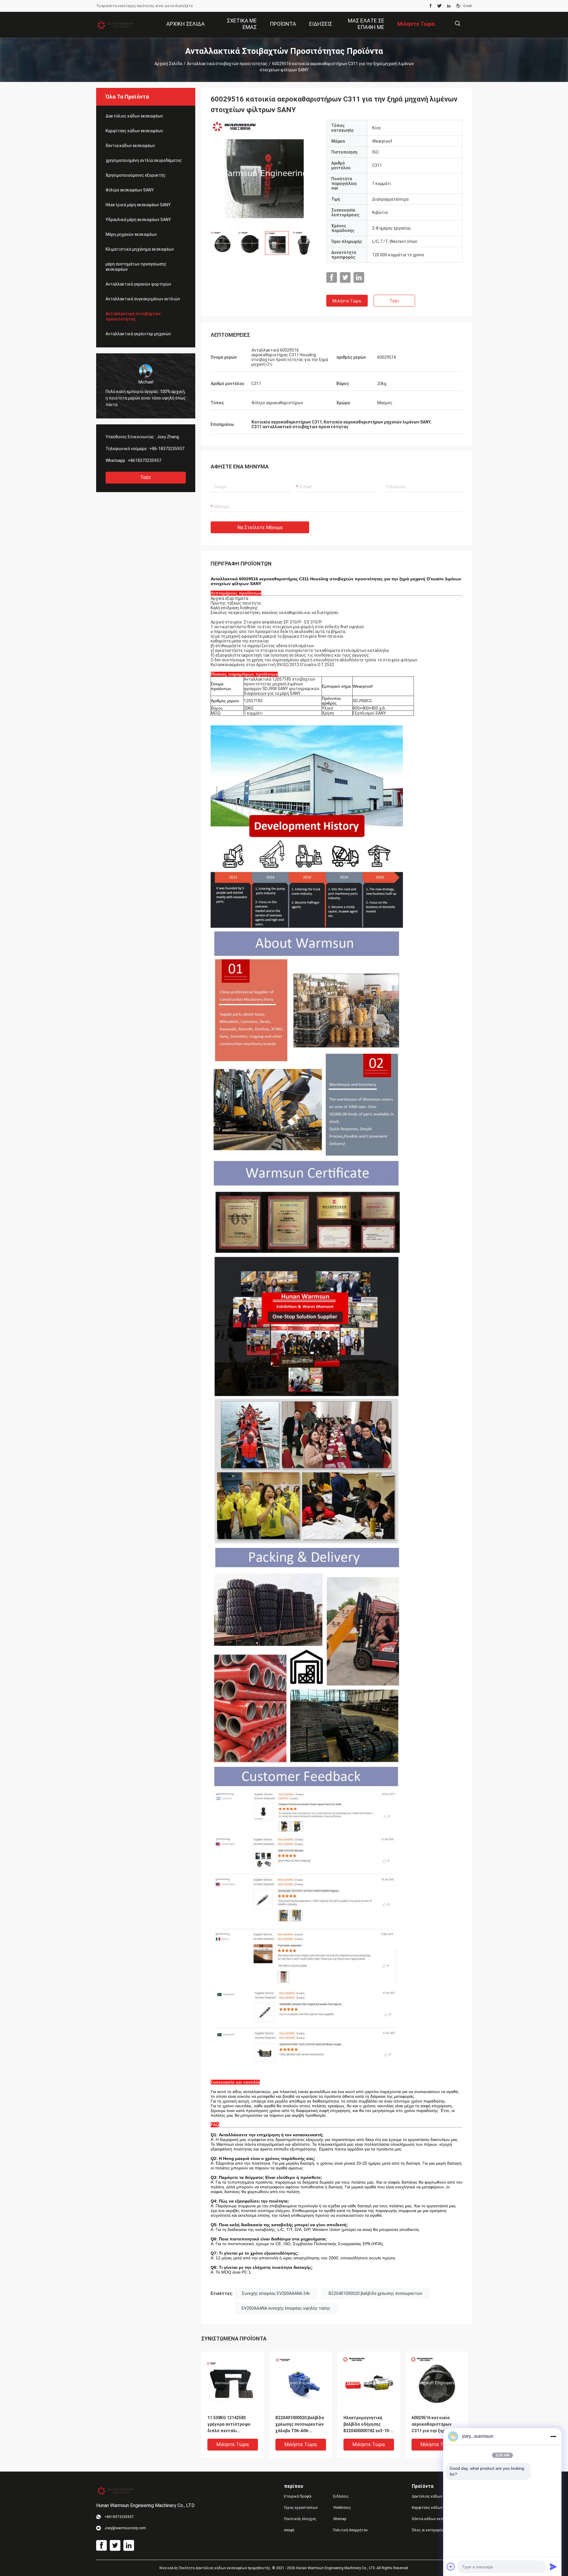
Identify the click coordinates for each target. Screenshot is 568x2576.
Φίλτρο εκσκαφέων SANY (130, 190)
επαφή (289, 2530)
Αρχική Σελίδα (168, 64)
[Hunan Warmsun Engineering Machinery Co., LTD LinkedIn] (449, 6)
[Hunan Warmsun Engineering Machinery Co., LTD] (115, 25)
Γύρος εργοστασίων (301, 2508)
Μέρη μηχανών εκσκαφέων (131, 234)
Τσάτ (146, 477)
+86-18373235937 (167, 449)
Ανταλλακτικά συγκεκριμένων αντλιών (143, 299)
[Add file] (451, 2567)
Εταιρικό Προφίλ (298, 2496)
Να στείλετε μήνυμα (260, 527)
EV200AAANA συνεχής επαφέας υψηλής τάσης (286, 2308)
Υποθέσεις (342, 2508)
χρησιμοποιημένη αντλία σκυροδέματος (144, 160)
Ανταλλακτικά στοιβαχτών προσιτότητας (227, 64)
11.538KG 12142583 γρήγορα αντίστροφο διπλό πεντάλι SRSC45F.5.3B (229, 2425)
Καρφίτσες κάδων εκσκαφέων (134, 131)
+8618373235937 (145, 460)
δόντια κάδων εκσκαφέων (130, 146)
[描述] (458, 24)
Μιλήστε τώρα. (347, 301)
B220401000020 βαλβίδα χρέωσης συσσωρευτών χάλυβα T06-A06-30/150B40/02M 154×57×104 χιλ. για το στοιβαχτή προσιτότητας (300, 2425)
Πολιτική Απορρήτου (350, 2530)
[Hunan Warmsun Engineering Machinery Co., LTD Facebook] (431, 6)
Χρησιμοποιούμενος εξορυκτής (136, 175)
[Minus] (553, 2436)
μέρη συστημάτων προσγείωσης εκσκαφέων (136, 267)
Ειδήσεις (341, 2496)
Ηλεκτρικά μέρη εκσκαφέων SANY (138, 205)
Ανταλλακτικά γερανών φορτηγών (138, 284)
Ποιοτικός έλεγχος (300, 2519)
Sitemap (340, 2519)
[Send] (553, 2567)
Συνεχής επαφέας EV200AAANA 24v (276, 2293)
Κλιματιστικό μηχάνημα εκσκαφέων (140, 249)
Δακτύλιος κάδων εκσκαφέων (134, 116)
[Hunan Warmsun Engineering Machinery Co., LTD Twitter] (439, 6)
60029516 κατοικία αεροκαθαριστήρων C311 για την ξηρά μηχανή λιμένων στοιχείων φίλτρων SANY (431, 2425)
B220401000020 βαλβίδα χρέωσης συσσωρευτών (376, 2293)
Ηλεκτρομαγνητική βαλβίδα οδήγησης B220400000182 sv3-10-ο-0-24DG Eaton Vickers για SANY (367, 2425)
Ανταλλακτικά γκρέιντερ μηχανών (138, 334)
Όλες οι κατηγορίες (429, 2530)
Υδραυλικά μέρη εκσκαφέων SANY (138, 220)
